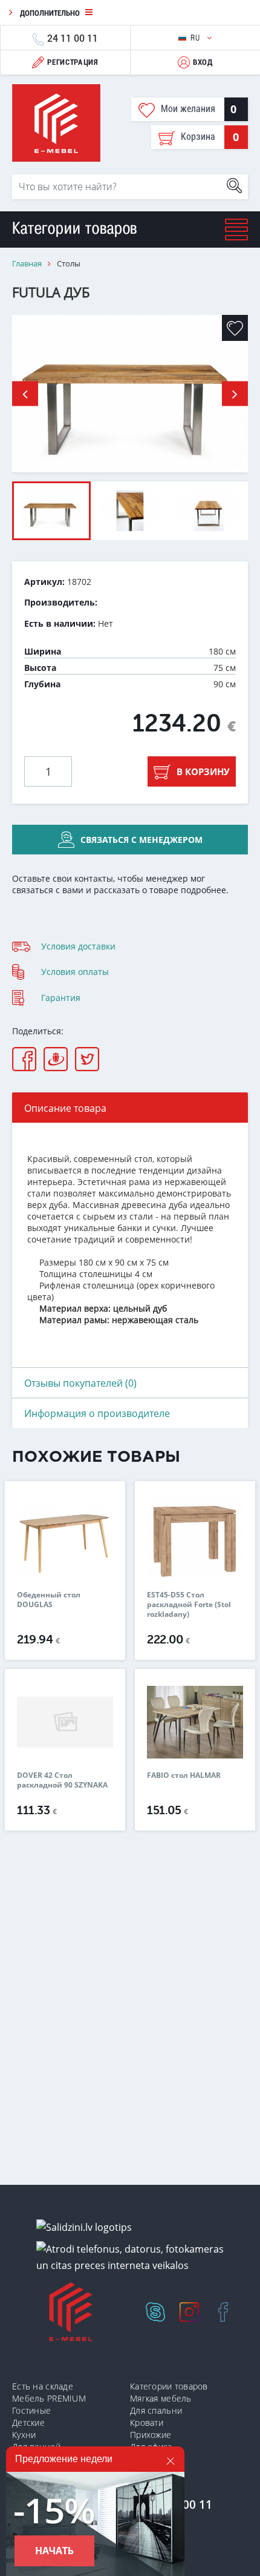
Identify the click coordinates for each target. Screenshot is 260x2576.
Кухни (24, 2435)
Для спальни (156, 2410)
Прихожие (151, 2435)
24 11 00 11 (73, 38)
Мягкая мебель (161, 2398)
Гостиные (31, 2410)
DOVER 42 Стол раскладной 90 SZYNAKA (62, 1780)
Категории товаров (169, 2386)
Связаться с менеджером (141, 840)
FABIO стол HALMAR (184, 1775)
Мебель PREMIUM (49, 2398)
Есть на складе (43, 2386)
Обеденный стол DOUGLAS (49, 1600)
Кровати (147, 2422)
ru (196, 38)
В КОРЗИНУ (203, 771)
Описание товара (65, 1108)
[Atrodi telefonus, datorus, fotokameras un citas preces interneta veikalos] (135, 2257)
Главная (27, 264)
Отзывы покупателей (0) (80, 1383)
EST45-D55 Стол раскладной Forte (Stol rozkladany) (189, 1605)
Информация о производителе (97, 1413)
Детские (28, 2422)
